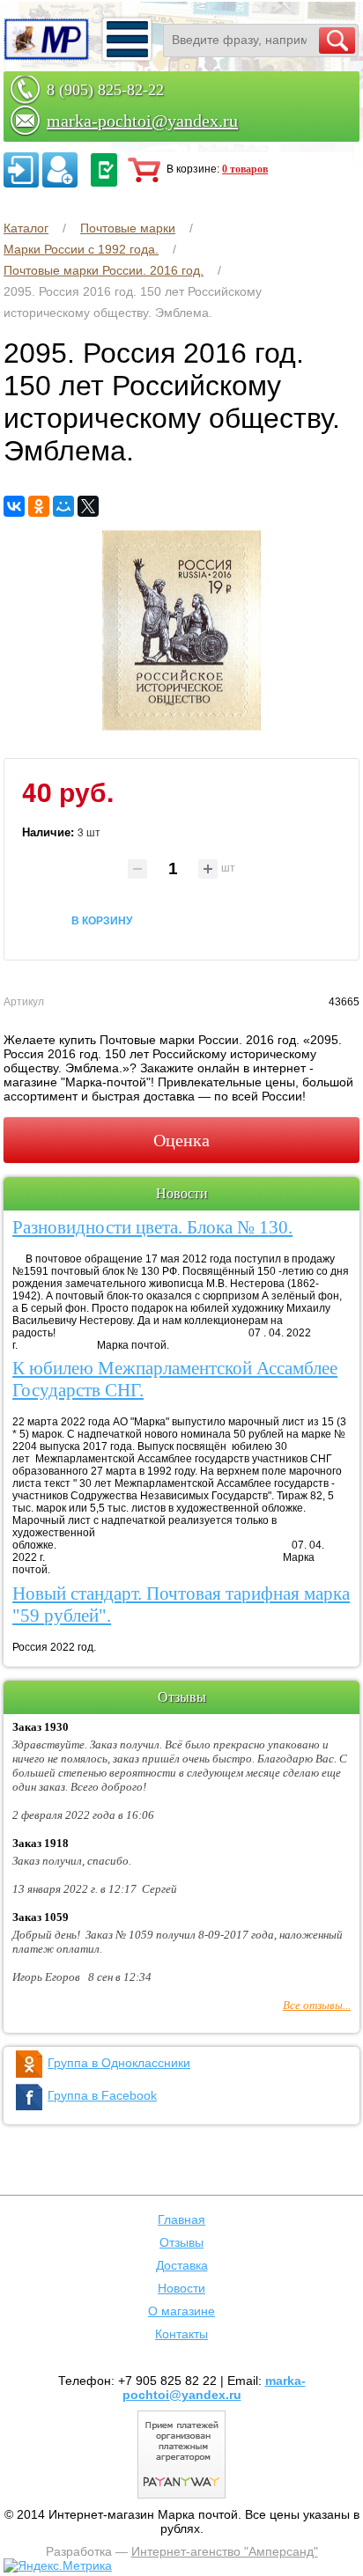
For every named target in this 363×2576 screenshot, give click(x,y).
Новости (181, 2288)
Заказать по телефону (104, 170)
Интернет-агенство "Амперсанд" (225, 2551)
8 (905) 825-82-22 (105, 90)
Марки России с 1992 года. (81, 249)
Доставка (182, 2265)
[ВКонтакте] (14, 506)
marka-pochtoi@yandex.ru (142, 121)
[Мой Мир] (63, 506)
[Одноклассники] (39, 506)
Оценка (181, 1140)
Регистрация (60, 170)
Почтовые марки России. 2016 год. (104, 270)
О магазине (181, 2311)
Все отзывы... (317, 2005)
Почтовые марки (128, 228)
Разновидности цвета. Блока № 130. (152, 1227)
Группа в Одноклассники (119, 2063)
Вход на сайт (21, 170)
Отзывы (181, 2242)
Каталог (26, 228)
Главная (181, 2219)
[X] (88, 506)
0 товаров (245, 169)
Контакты (181, 2334)
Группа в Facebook (102, 2095)
